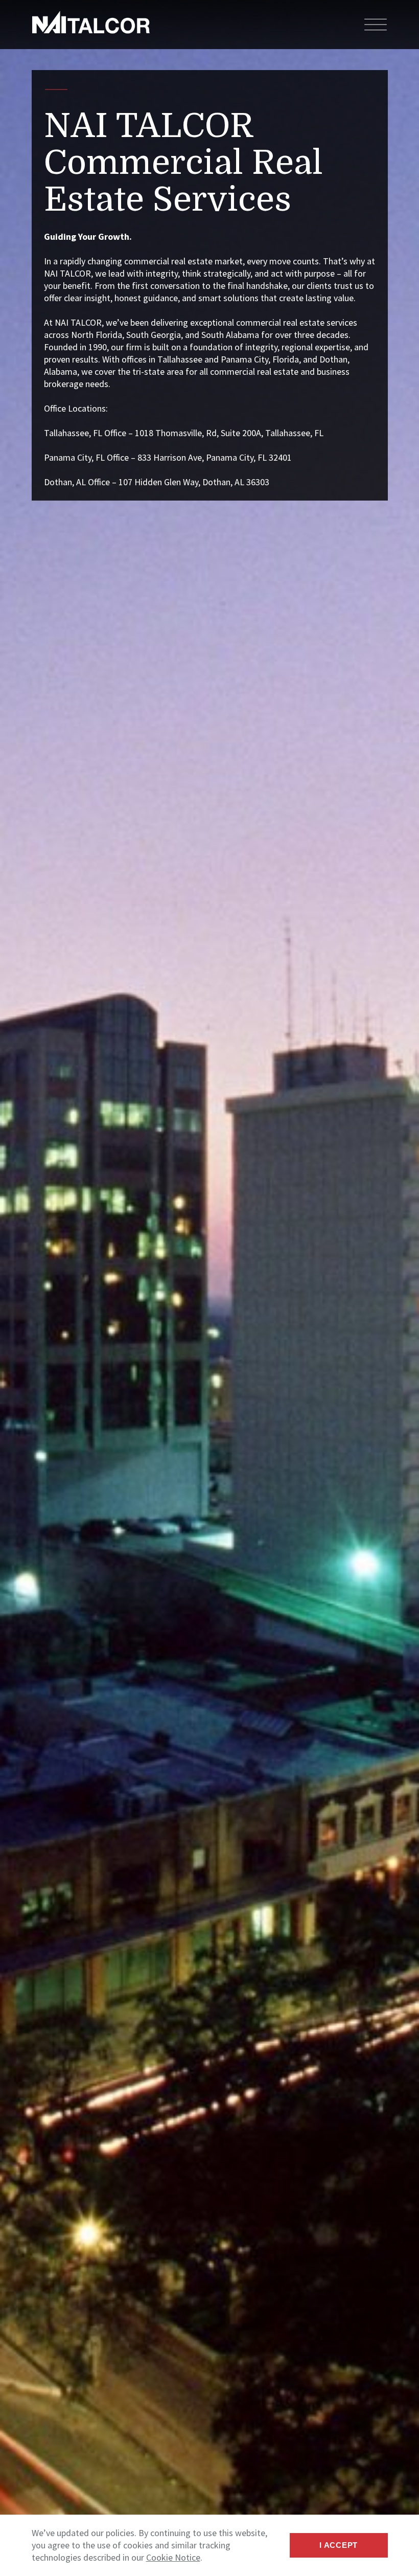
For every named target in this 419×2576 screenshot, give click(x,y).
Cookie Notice (173, 2557)
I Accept (339, 2545)
